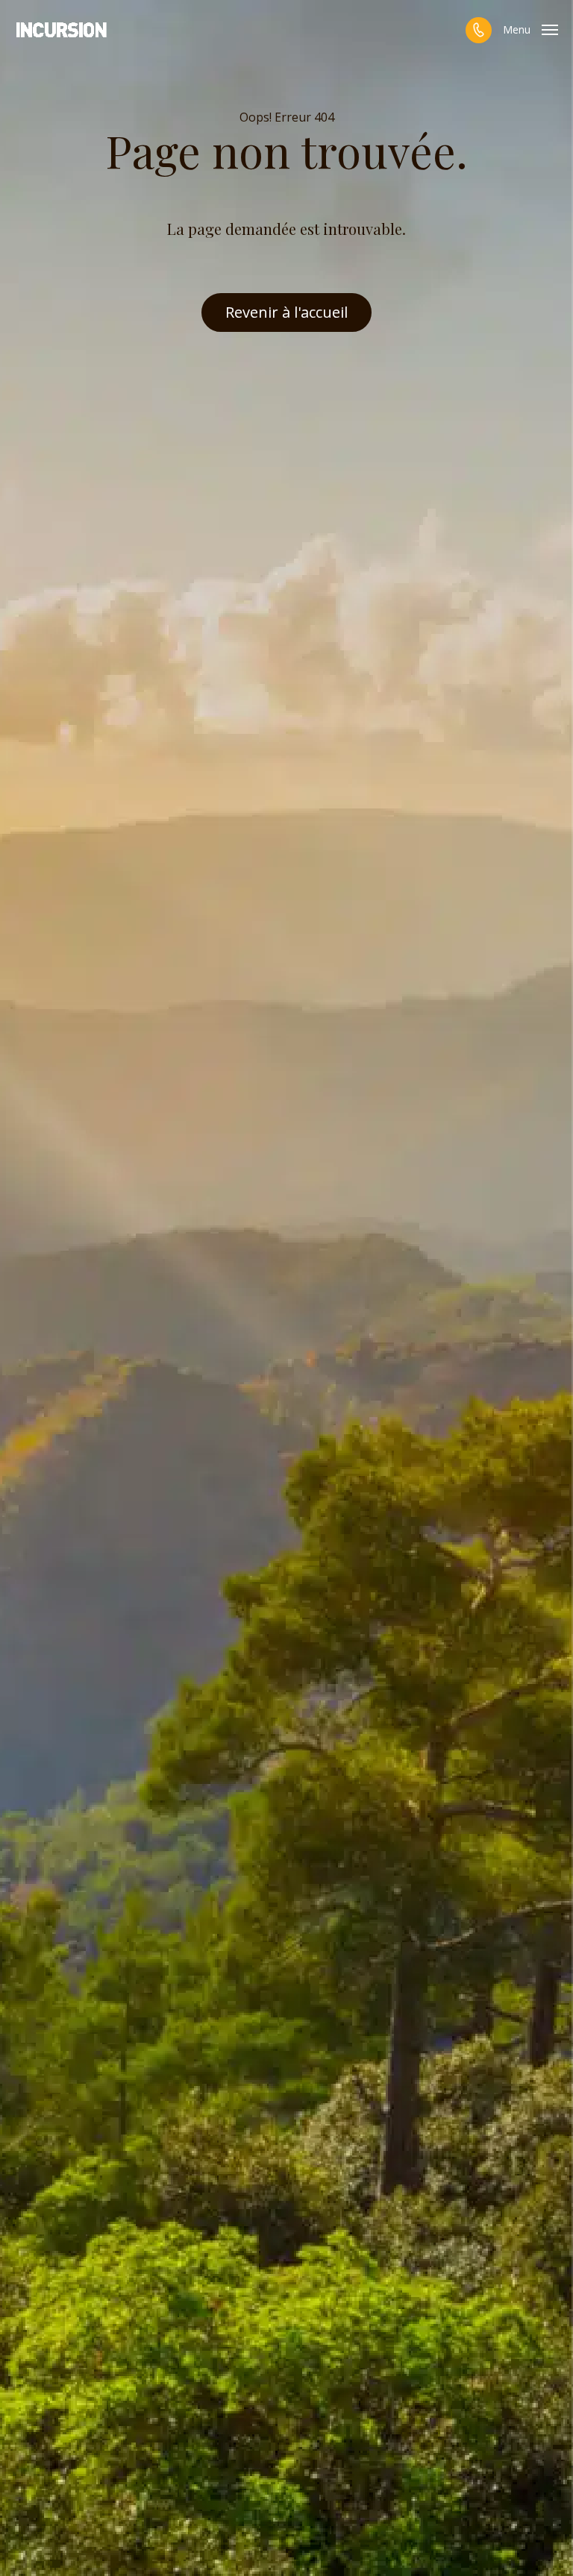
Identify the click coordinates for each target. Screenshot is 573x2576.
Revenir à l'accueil (286, 312)
